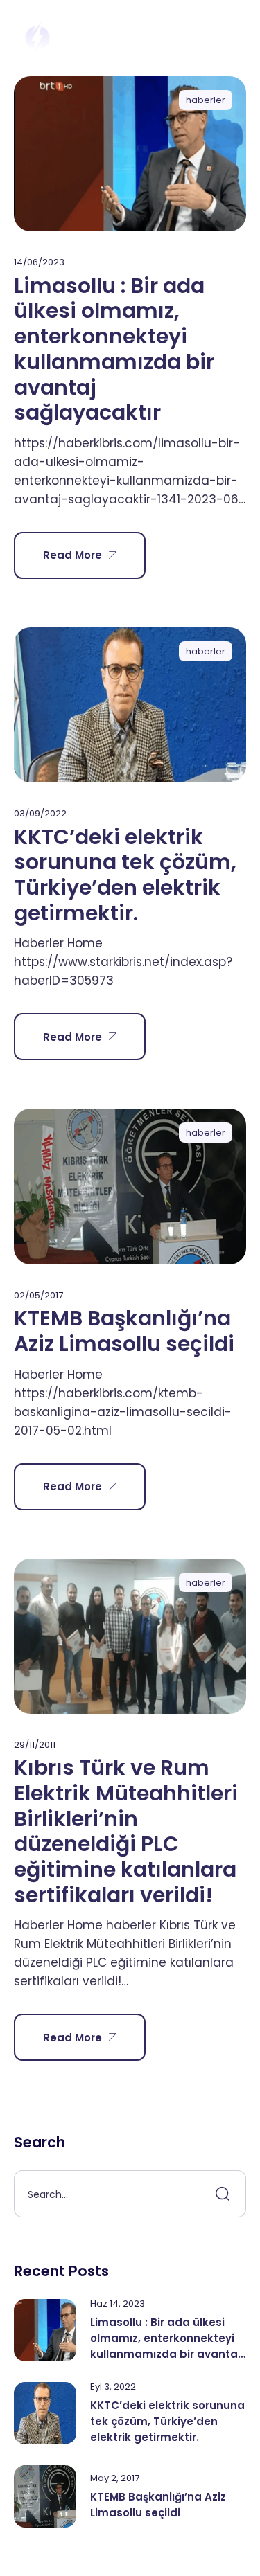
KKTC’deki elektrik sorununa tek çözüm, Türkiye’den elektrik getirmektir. (125, 875)
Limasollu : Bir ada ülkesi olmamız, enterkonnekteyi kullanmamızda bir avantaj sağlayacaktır (114, 349)
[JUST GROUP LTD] (81, 38)
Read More (72, 555)
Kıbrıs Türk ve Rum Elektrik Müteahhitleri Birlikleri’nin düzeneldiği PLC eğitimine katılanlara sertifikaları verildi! (126, 1831)
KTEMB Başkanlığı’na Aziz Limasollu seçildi (124, 1331)
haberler (206, 100)
